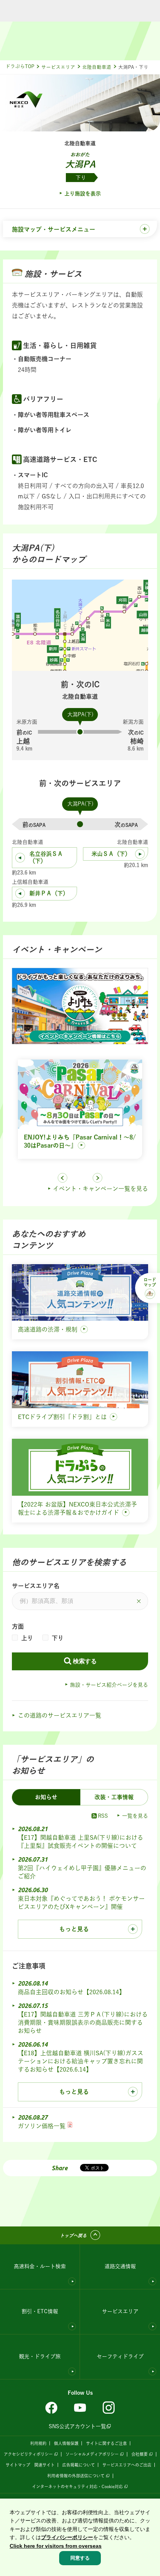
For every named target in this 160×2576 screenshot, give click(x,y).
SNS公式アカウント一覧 (77, 2426)
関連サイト (44, 2465)
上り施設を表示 (83, 194)
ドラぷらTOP (20, 66)
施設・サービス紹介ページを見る (109, 1685)
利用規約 (38, 2443)
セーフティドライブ (120, 2356)
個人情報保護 (66, 2443)
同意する (80, 2558)
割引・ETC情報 (40, 2311)
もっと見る (74, 1929)
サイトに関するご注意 (106, 2443)
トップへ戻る (73, 2235)
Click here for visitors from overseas (56, 2546)
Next (97, 1178)
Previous (63, 1178)
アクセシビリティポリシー (28, 2454)
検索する (85, 1661)
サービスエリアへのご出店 (127, 2465)
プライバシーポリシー (67, 2537)
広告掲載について (79, 2465)
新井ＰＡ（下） (49, 893)
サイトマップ (18, 2465)
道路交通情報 (120, 2266)
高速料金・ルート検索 (40, 2266)
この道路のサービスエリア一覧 (60, 1715)
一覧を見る (135, 1816)
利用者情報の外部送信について (76, 2476)
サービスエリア (58, 67)
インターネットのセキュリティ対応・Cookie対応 (77, 2486)
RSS (103, 1816)
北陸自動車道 (97, 67)
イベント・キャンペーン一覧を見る (100, 1189)
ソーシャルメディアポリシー (92, 2454)
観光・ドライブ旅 (40, 2356)
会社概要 (140, 2454)
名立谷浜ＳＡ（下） (46, 857)
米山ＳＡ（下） (111, 854)
